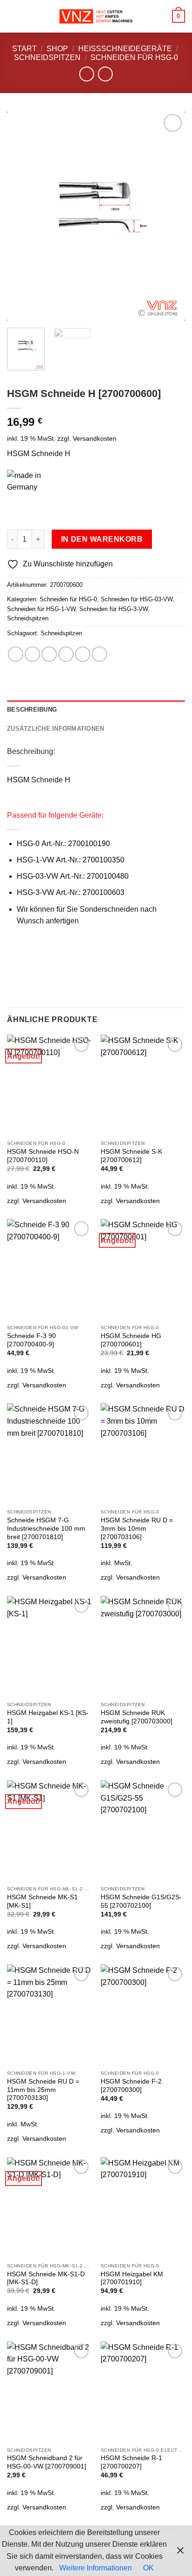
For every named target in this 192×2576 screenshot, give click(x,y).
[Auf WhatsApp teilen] (16, 654)
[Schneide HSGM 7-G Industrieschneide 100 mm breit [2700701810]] (49, 1454)
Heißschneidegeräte (125, 49)
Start (24, 49)
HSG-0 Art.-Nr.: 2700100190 (63, 844)
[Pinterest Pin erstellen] (83, 654)
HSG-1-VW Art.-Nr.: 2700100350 (71, 860)
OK (148, 2568)
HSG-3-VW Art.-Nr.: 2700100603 (71, 892)
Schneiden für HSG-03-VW (137, 599)
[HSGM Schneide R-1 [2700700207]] (143, 2392)
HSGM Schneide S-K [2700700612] (131, 1156)
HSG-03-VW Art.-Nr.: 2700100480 (73, 876)
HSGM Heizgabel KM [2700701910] (132, 2278)
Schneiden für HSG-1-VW (41, 609)
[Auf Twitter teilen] (49, 654)
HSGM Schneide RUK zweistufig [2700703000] (137, 1717)
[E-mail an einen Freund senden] (66, 654)
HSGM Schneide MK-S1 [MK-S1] (42, 1901)
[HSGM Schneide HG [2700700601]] (143, 1269)
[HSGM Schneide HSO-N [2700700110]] (49, 1085)
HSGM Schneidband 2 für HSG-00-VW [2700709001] (47, 2462)
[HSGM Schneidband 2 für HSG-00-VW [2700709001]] (49, 2392)
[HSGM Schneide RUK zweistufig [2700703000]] (143, 1646)
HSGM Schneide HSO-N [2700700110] (43, 1156)
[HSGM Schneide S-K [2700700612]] (143, 1085)
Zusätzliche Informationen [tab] (55, 729)
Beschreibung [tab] (32, 710)
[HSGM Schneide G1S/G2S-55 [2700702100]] (143, 1831)
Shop (57, 49)
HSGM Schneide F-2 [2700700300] (131, 2086)
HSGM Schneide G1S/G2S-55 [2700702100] (141, 1901)
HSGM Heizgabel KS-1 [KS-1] (48, 1717)
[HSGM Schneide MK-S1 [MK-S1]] (49, 1831)
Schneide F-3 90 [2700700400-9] (31, 1340)
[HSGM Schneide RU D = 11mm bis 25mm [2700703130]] (49, 2015)
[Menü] (13, 16)
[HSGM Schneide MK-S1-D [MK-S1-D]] (49, 2208)
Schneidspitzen (47, 57)
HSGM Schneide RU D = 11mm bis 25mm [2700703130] (43, 2090)
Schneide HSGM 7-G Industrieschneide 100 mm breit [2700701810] (46, 1528)
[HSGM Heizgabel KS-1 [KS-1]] (49, 1646)
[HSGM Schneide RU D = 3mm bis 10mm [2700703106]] (143, 1454)
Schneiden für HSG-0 (134, 57)
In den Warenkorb (102, 539)
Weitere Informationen (96, 2568)
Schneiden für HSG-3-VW (113, 609)
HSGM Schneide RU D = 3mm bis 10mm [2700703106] (137, 1528)
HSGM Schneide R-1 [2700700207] (131, 2462)
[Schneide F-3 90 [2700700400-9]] (49, 1269)
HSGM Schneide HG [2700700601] (131, 1340)
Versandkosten (95, 438)
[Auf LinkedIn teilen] (99, 654)
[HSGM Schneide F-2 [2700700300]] (143, 2015)
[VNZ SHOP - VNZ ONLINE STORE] (96, 17)
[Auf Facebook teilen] (32, 654)
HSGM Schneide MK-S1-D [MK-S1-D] (46, 2278)
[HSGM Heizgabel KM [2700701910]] (143, 2208)
